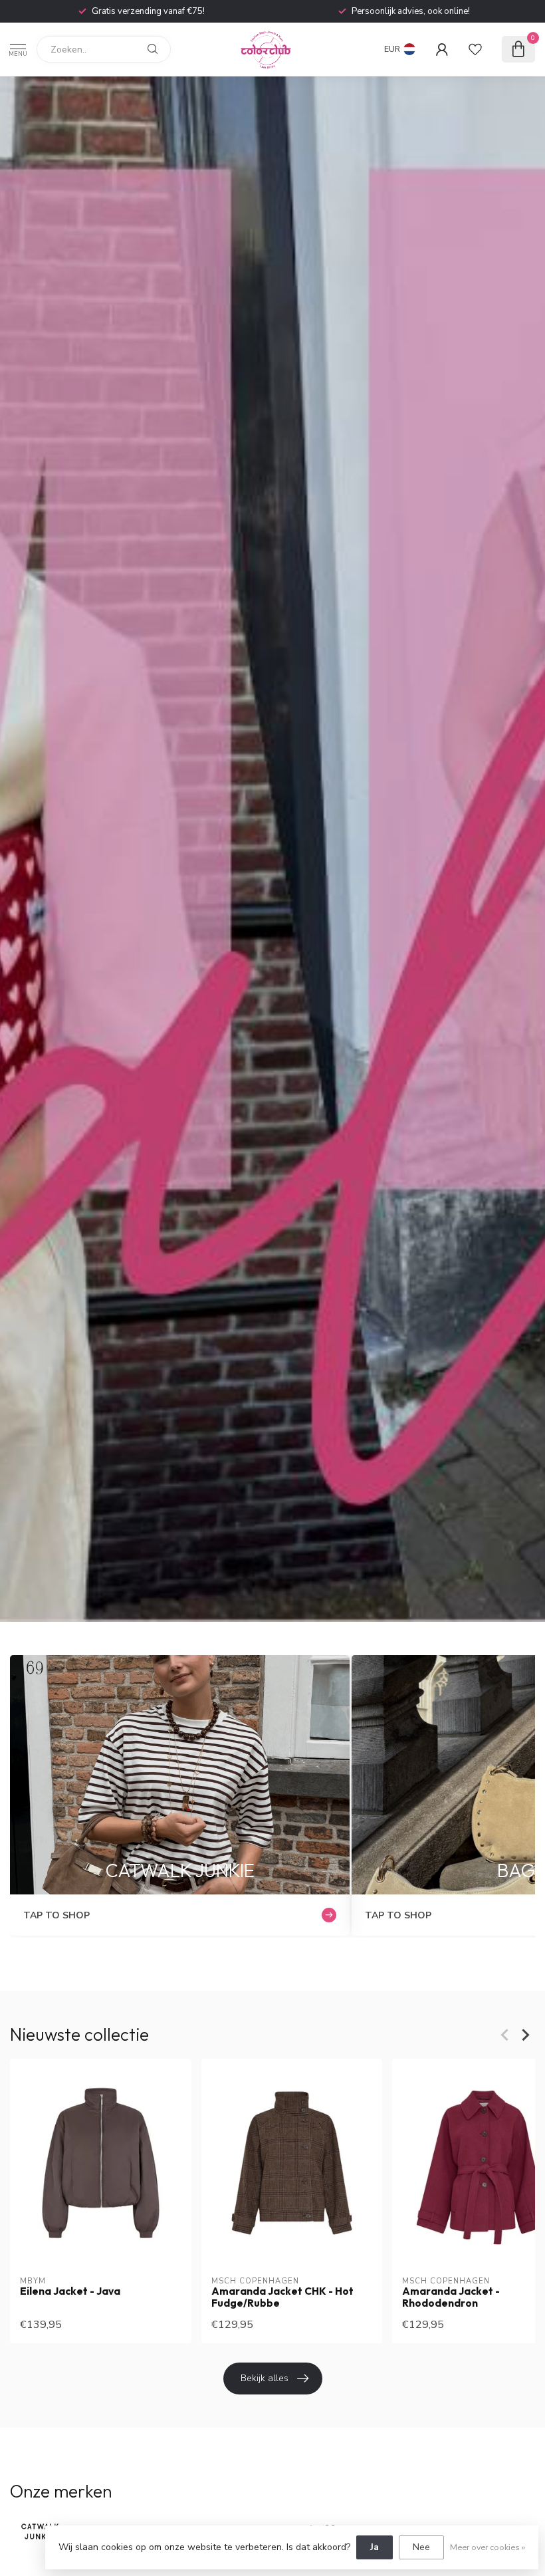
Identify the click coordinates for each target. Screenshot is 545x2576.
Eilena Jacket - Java (70, 2291)
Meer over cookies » (488, 2547)
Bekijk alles (265, 2378)
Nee (421, 2547)
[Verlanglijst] (475, 49)
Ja (375, 2547)
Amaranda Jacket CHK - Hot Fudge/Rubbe (282, 2297)
